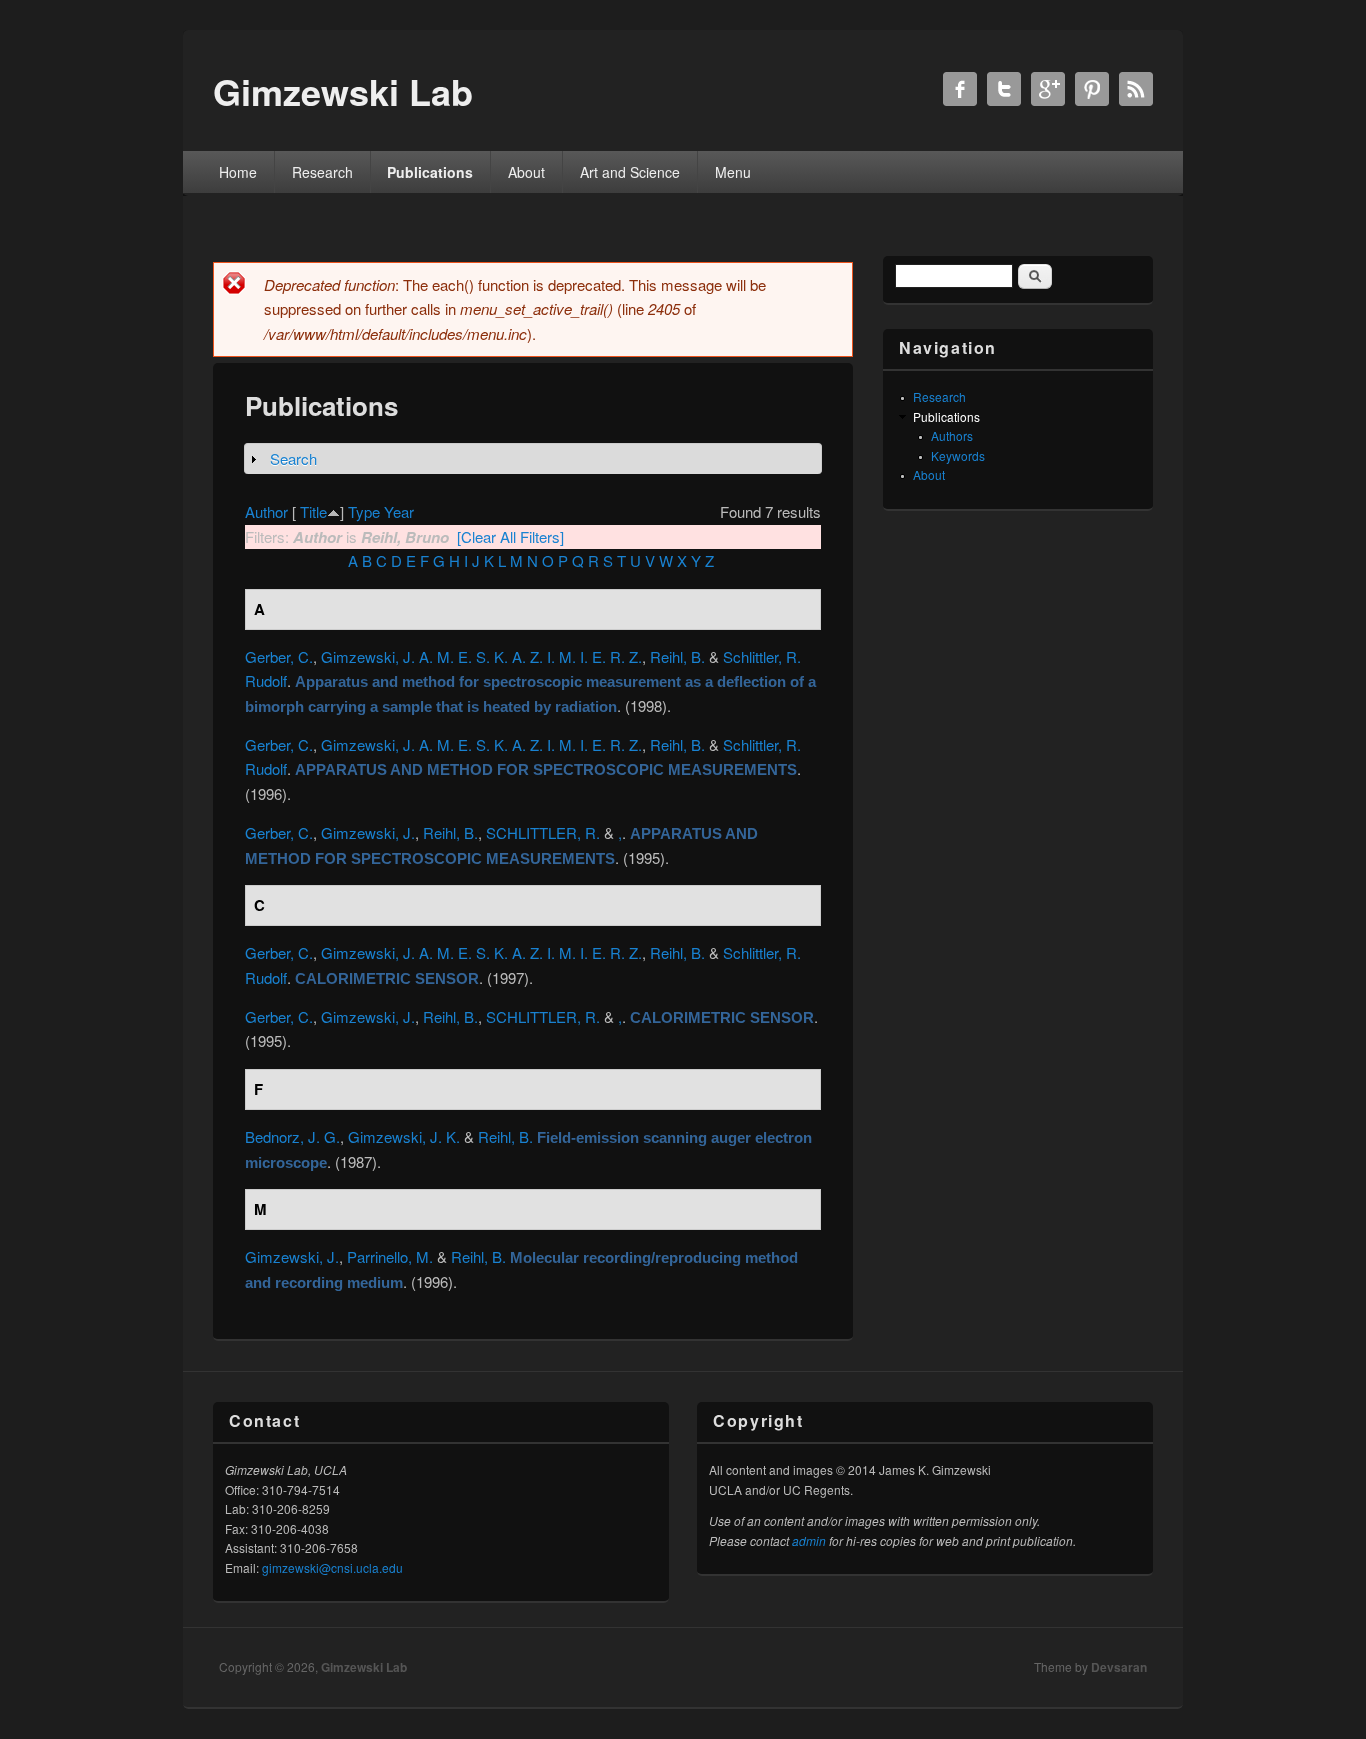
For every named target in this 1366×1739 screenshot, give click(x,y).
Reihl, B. (677, 656)
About (526, 172)
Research (322, 172)
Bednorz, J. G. (292, 1136)
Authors (952, 435)
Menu (733, 172)
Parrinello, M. (390, 1256)
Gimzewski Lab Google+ (1048, 89)
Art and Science (630, 172)
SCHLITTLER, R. (543, 832)
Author (266, 511)
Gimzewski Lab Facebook (960, 89)
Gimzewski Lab (364, 1667)
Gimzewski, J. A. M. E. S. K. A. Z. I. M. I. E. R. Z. (481, 656)
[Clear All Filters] (510, 536)
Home (238, 172)
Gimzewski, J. (368, 832)
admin (809, 1540)
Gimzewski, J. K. (404, 1136)
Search (293, 458)
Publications (430, 172)
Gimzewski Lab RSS (1136, 89)
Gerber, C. (279, 656)
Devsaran (1119, 1667)
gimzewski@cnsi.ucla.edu (332, 1567)
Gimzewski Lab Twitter (1004, 89)
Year (399, 511)
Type (364, 511)
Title (313, 511)
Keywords (958, 455)
